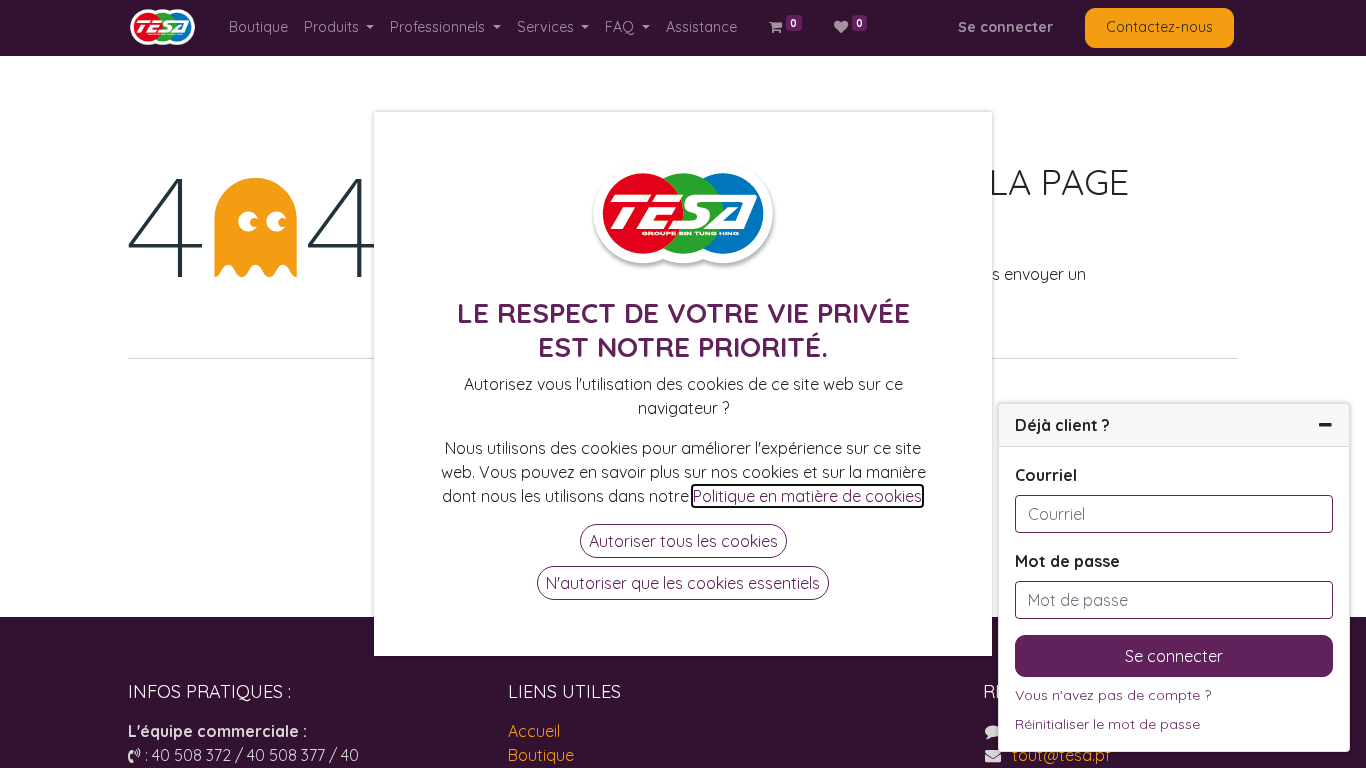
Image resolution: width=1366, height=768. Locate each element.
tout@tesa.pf (1061, 755)
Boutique (541, 755)
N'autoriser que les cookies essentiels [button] (683, 583)
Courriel (1046, 475)
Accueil (534, 731)
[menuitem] (258, 27)
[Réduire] (1325, 425)
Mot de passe (1067, 561)
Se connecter (1005, 27)
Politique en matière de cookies (807, 496)
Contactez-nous (1159, 27)
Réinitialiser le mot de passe (1107, 724)
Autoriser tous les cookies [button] (683, 541)
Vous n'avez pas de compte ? (1113, 695)
